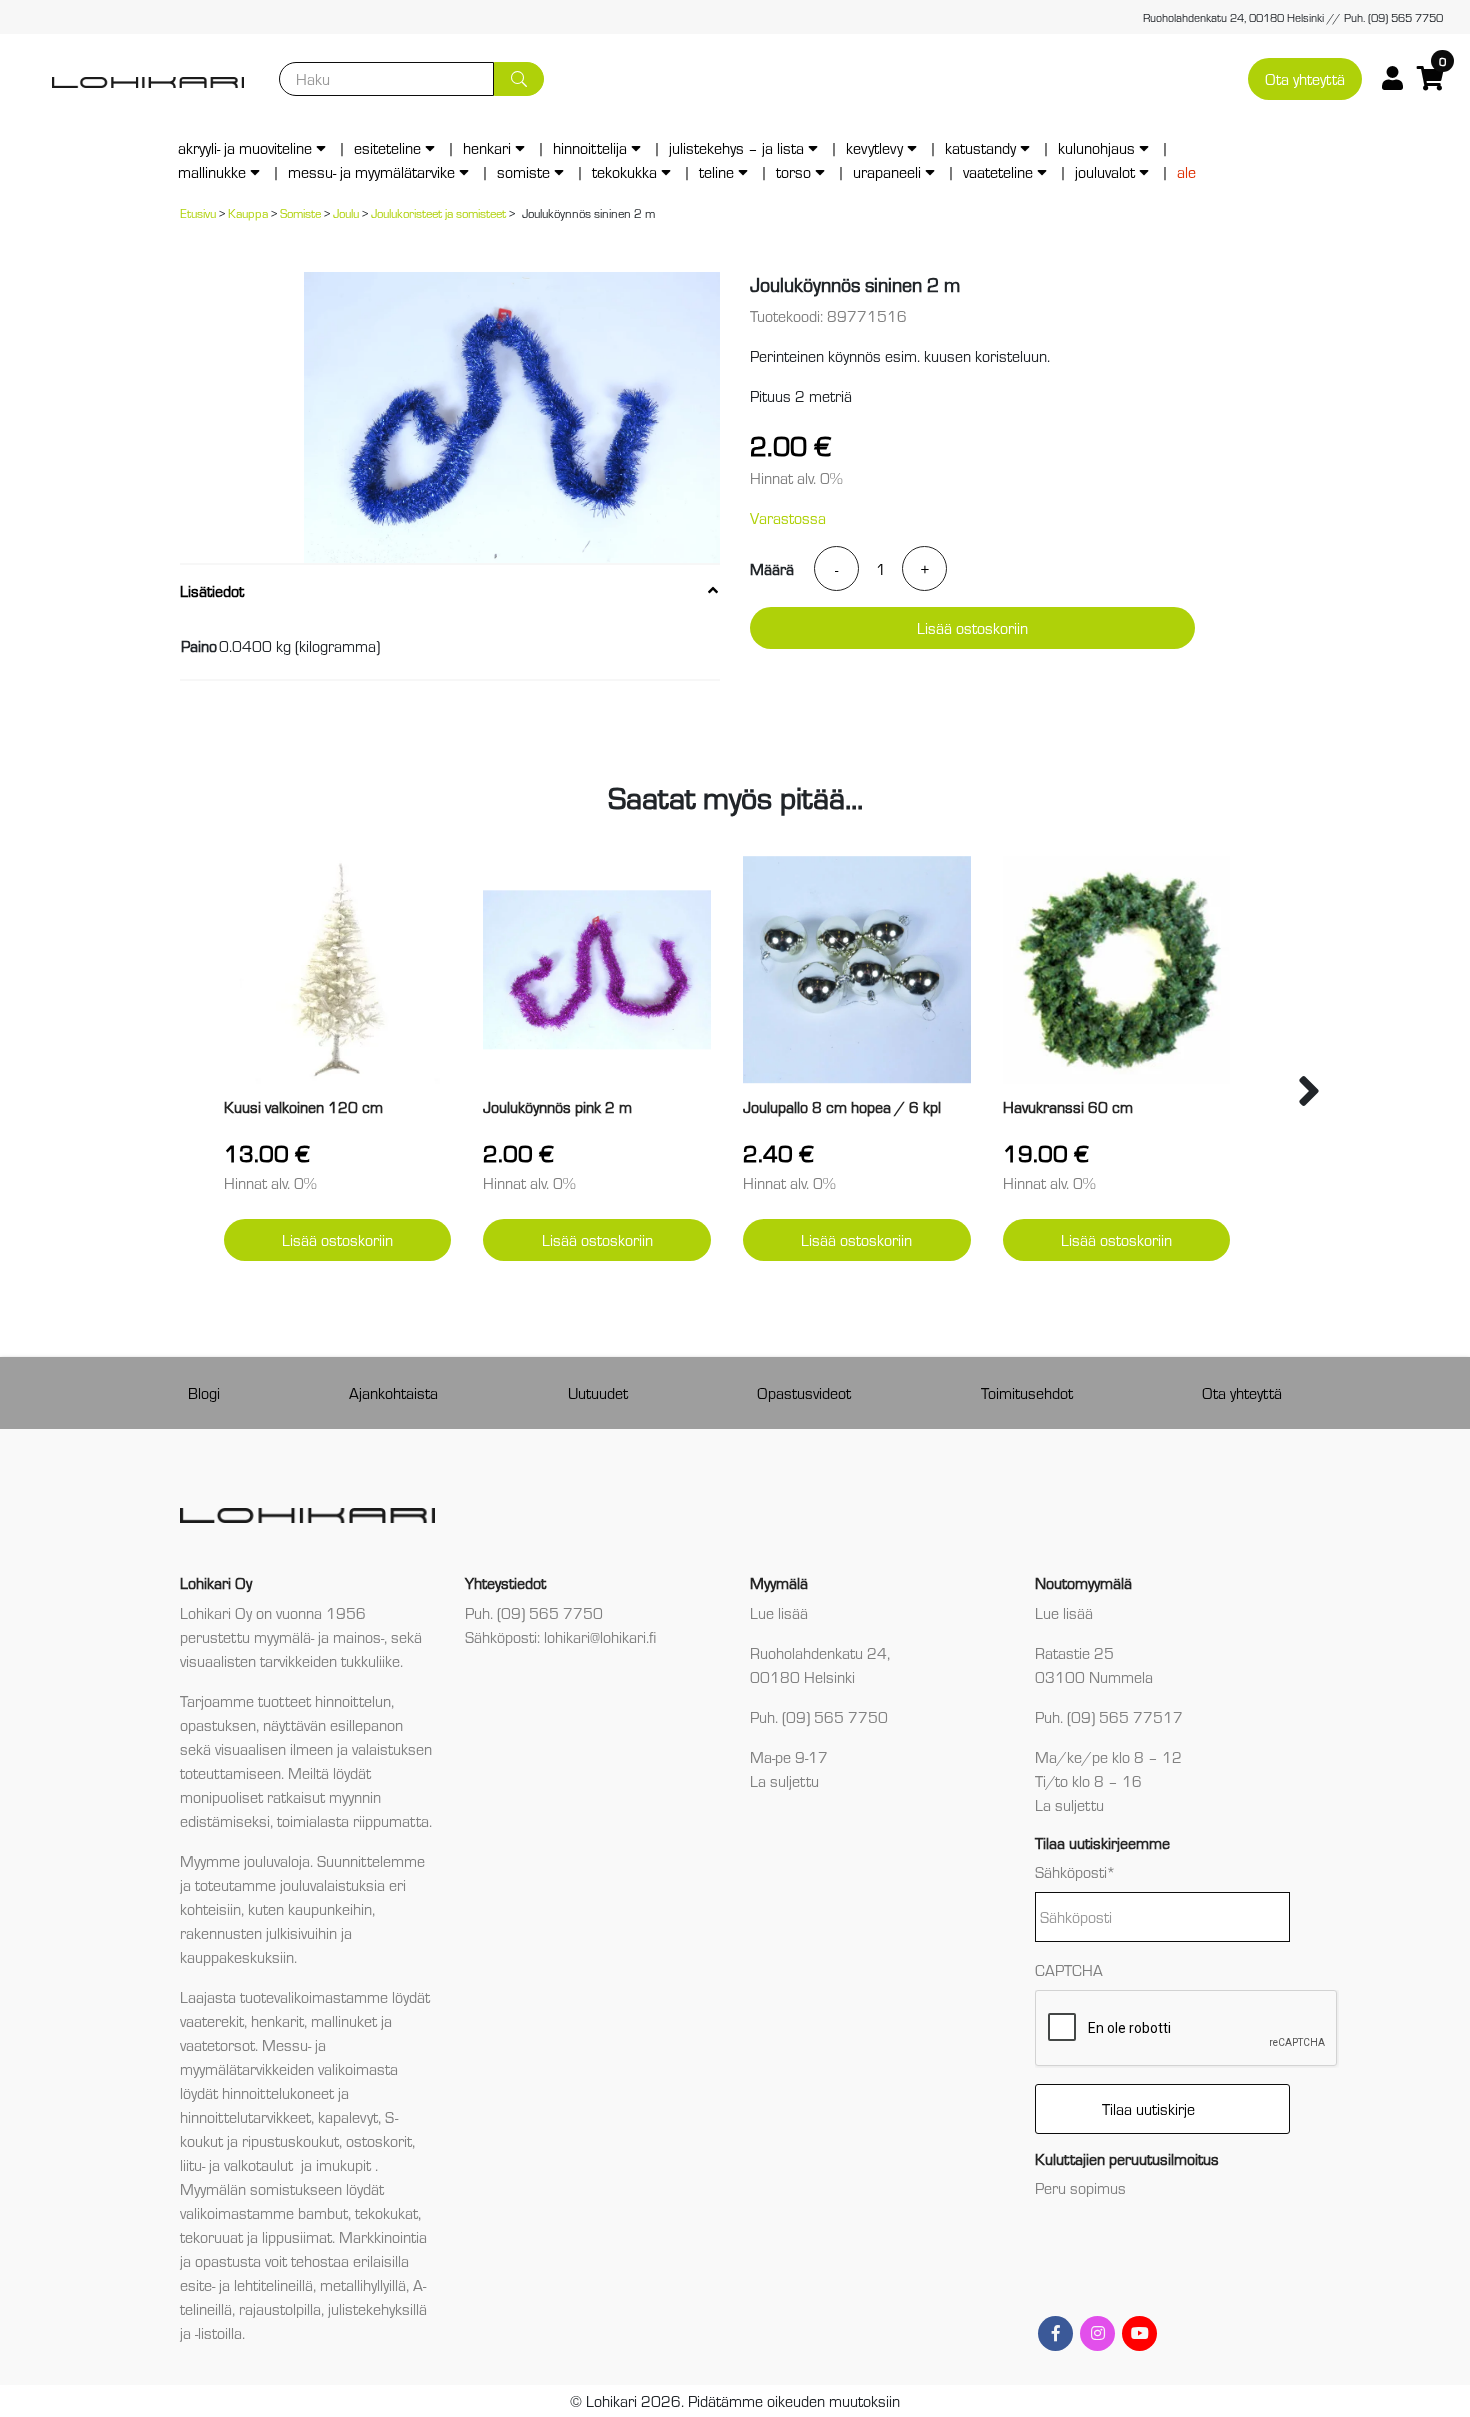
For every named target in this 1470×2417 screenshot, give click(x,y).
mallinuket (344, 2020)
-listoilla (218, 2332)
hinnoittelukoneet (278, 2092)
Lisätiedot (212, 590)
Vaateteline (998, 171)
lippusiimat (297, 2236)
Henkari (487, 147)
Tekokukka (624, 171)
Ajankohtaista (393, 1392)
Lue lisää (779, 1612)
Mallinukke (212, 171)
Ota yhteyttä (1305, 78)
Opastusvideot (804, 1392)
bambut (323, 2212)
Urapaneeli (887, 171)
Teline (716, 171)
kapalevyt (348, 2116)
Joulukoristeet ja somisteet (438, 212)
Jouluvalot (1105, 171)
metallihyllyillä (363, 2284)
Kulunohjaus (1096, 147)
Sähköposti (1075, 1871)
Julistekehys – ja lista (736, 147)
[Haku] (519, 79)
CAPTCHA (1069, 1969)
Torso (793, 171)
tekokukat (386, 2212)
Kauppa (248, 212)
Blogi (204, 1392)
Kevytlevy (874, 147)
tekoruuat (211, 2236)
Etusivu (198, 212)
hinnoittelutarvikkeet (245, 2116)
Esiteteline (387, 147)
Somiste (523, 171)
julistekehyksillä (377, 2308)
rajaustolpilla (280, 2308)
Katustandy (980, 147)
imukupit (345, 2164)
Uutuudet (598, 1392)
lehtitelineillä (273, 2284)
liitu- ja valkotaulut (238, 2164)
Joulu (346, 212)
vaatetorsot (217, 2044)
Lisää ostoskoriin (972, 627)
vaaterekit (212, 2020)
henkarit (277, 2020)
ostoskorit (379, 2140)
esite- (197, 2284)
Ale (1186, 171)
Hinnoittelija (590, 147)
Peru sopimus (1080, 2187)
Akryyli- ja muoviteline (245, 147)
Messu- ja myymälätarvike (371, 171)
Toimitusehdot (1027, 1392)
